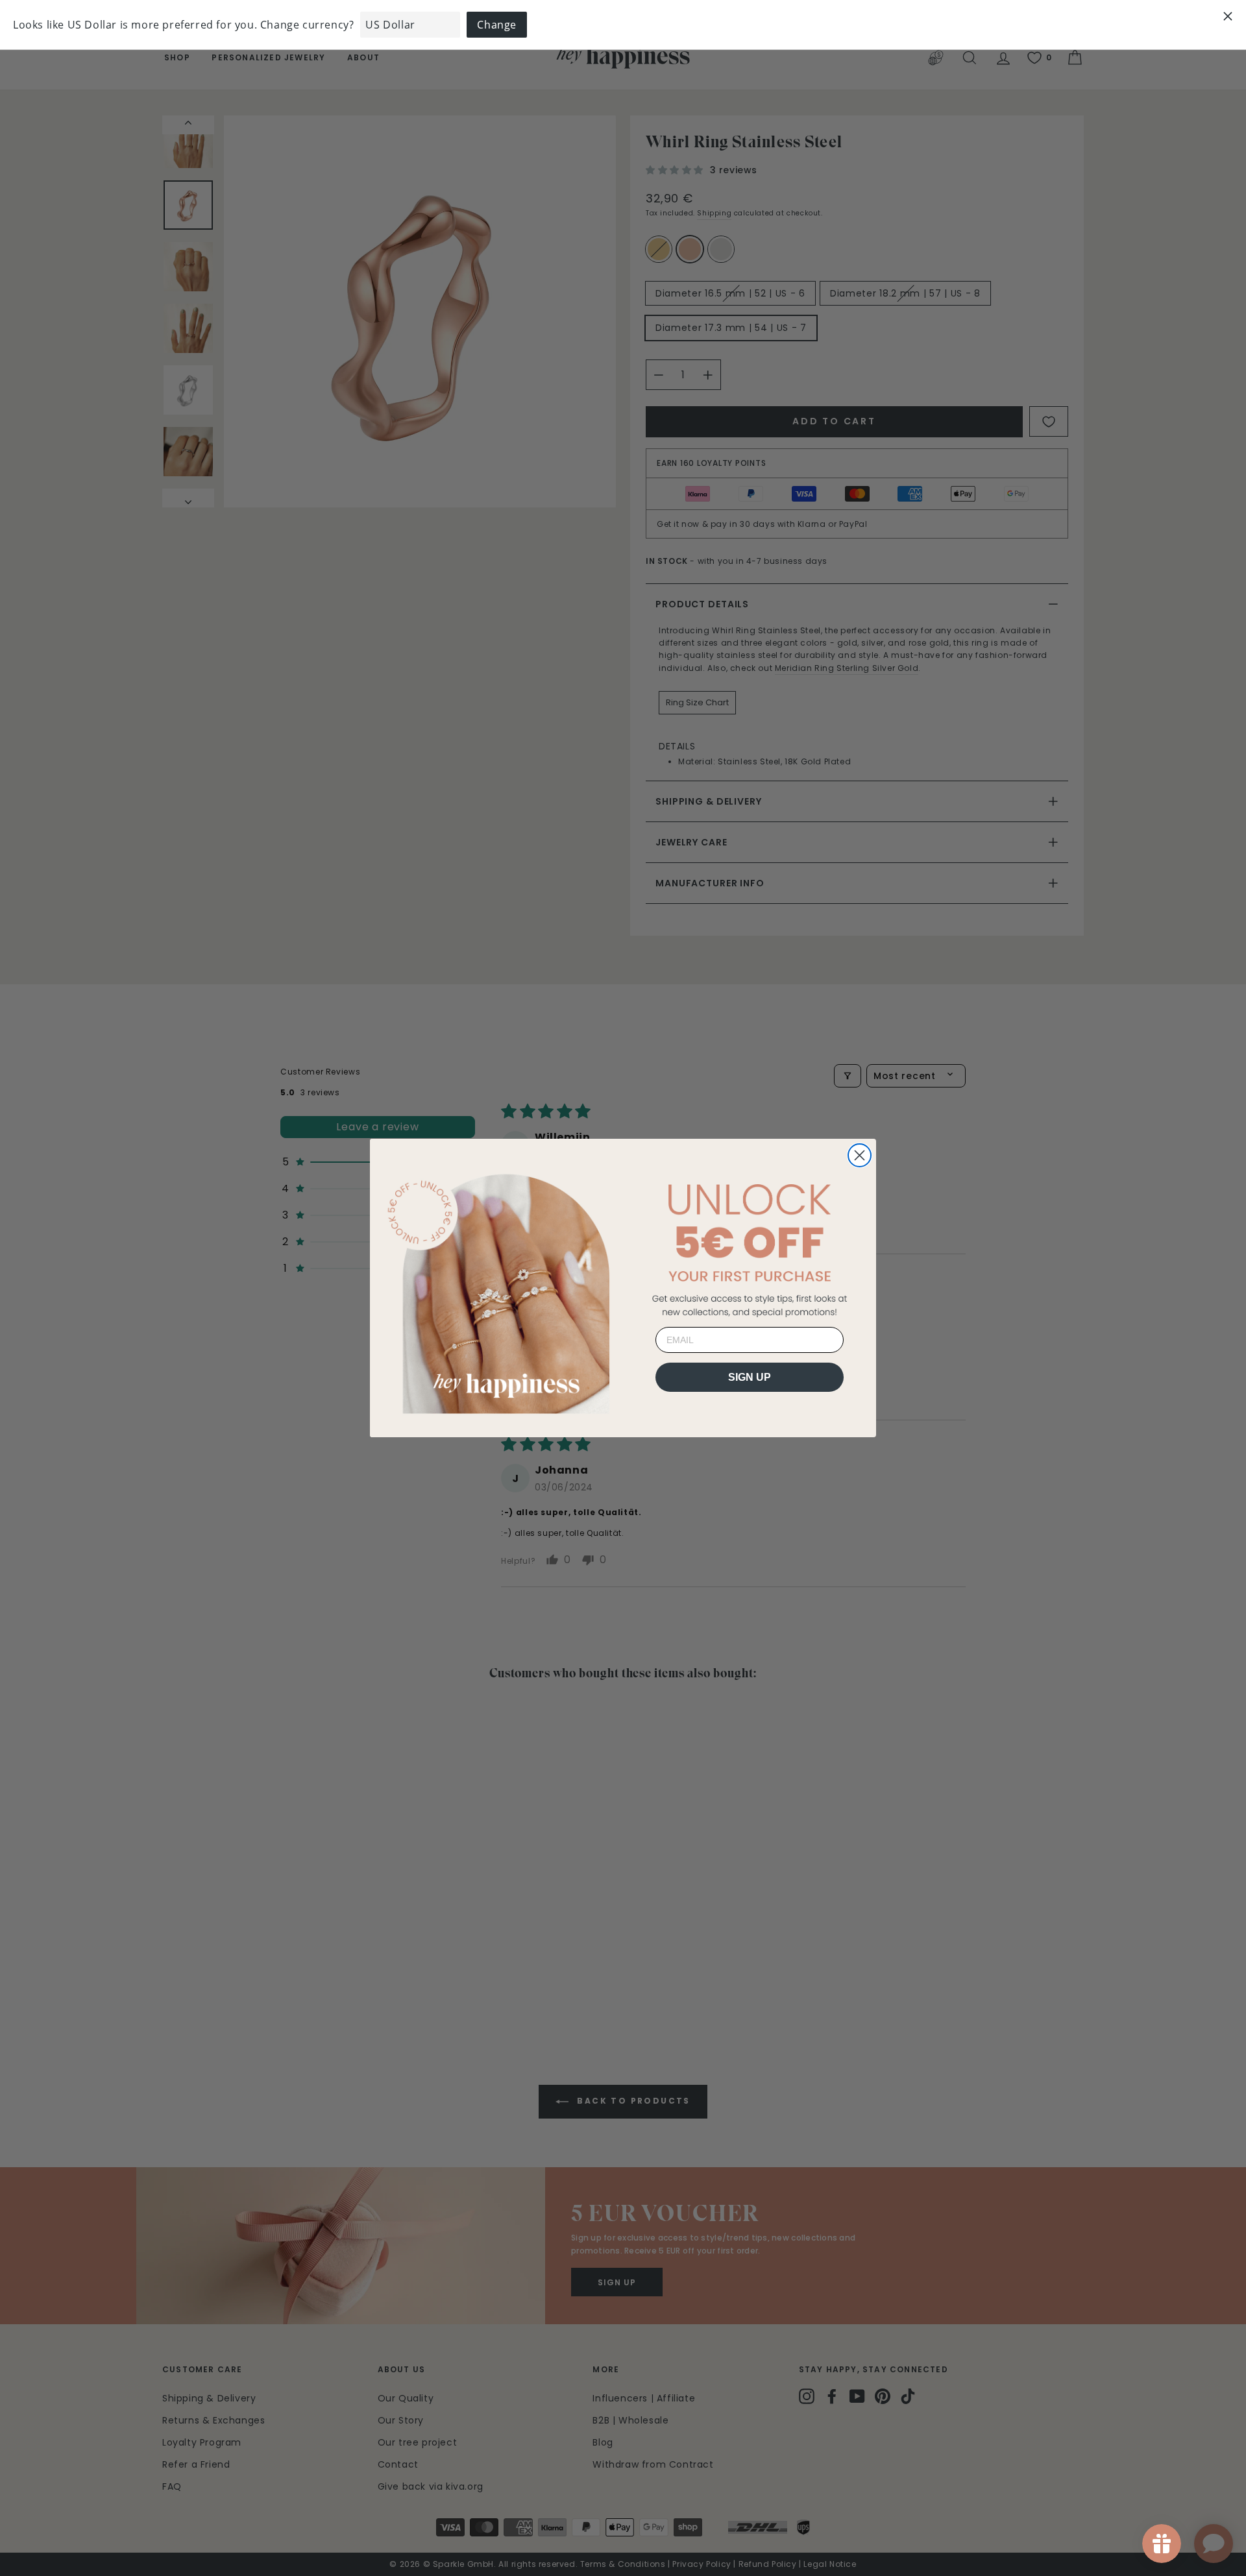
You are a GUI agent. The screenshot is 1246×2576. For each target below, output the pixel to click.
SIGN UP (750, 1377)
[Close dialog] (860, 1155)
